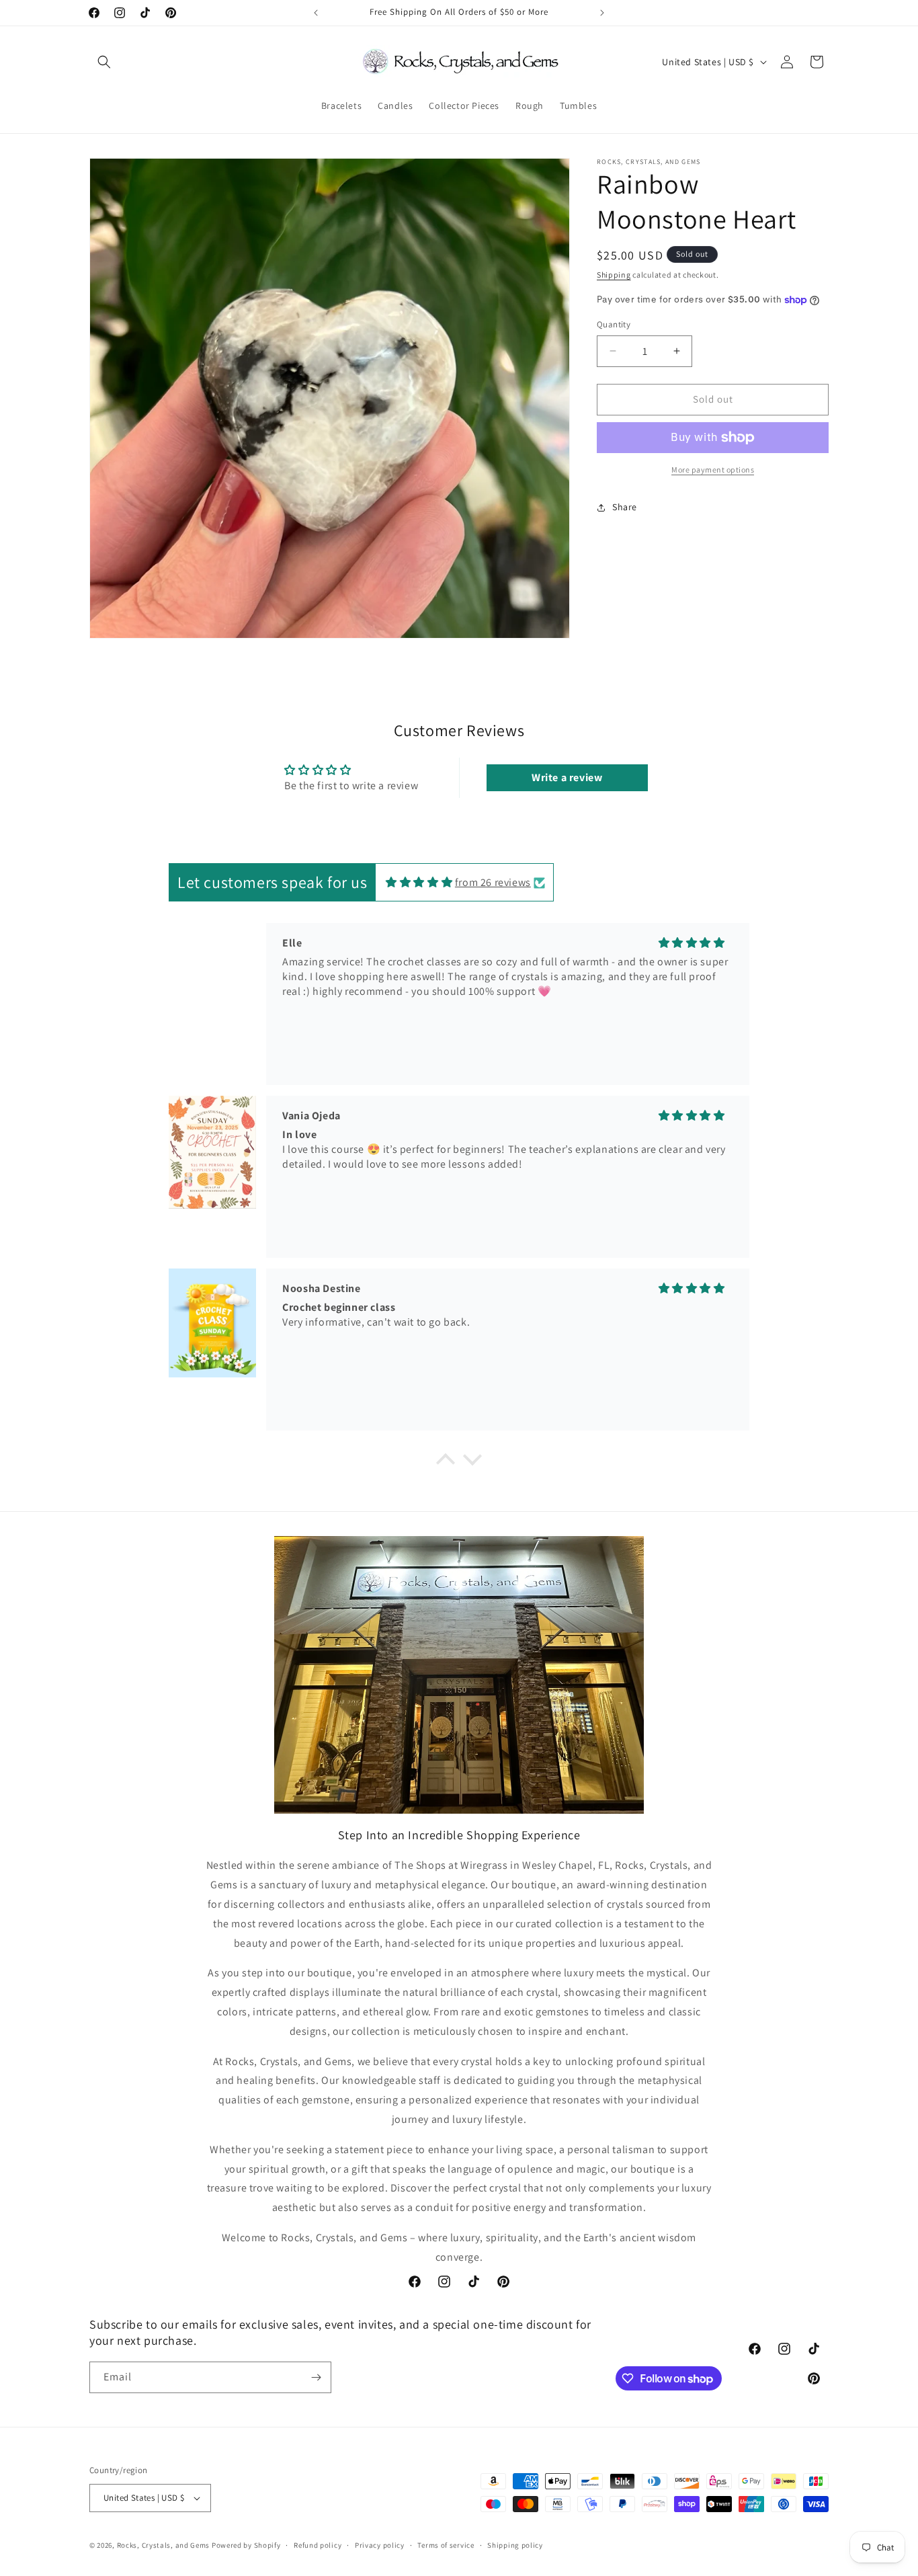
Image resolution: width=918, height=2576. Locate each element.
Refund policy (318, 2544)
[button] (104, 62)
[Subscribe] (316, 2377)
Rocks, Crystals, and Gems (164, 2545)
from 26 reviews (493, 882)
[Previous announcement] (316, 13)
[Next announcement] (602, 13)
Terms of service (446, 2544)
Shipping (614, 275)
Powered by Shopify (246, 2545)
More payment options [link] (713, 470)
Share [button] (625, 507)
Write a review (567, 778)
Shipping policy (515, 2544)
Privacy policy (380, 2544)
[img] (419, 882)
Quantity (614, 324)
